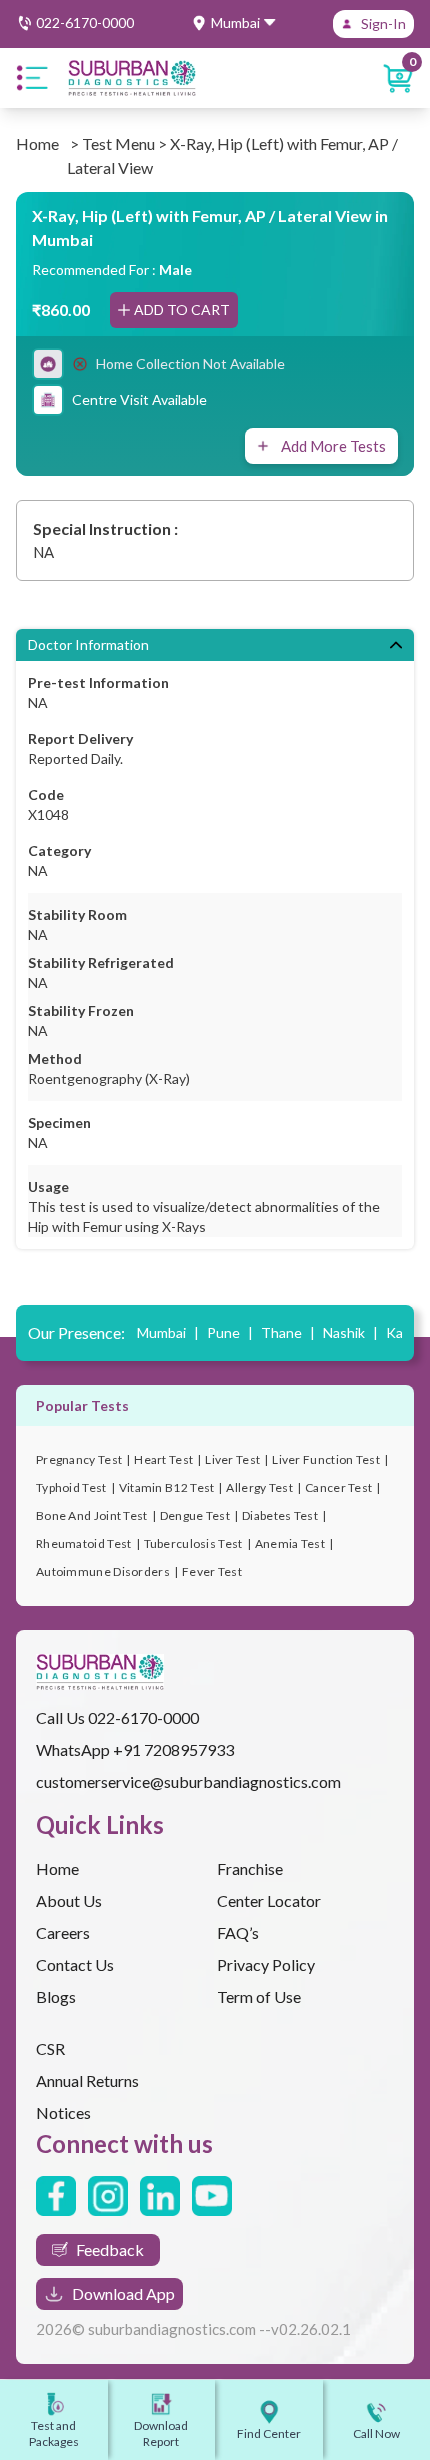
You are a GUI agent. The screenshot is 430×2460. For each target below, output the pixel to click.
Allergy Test (259, 1487)
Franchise (250, 1868)
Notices (63, 2112)
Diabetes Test (280, 1515)
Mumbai (168, 1332)
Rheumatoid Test (84, 1543)
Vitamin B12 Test (167, 1487)
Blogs (56, 1996)
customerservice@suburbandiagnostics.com (188, 1781)
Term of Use (259, 1996)
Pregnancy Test (79, 1459)
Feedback (110, 2249)
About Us (69, 1900)
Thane (288, 1332)
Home (37, 143)
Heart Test (163, 1459)
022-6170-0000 (143, 1717)
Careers (63, 1932)
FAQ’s (238, 1932)
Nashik (350, 1332)
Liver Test (232, 1459)
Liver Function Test (326, 1459)
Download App (123, 2293)
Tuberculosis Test (193, 1543)
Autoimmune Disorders (103, 1571)
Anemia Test (290, 1543)
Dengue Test (195, 1515)
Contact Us (75, 1964)
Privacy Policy (266, 1964)
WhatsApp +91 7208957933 (135, 1749)
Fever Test (212, 1571)
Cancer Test (338, 1487)
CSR (50, 2048)
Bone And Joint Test (92, 1515)
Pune (230, 1332)
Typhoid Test (71, 1487)
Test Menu (118, 143)
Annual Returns (87, 2080)
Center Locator (269, 1900)
